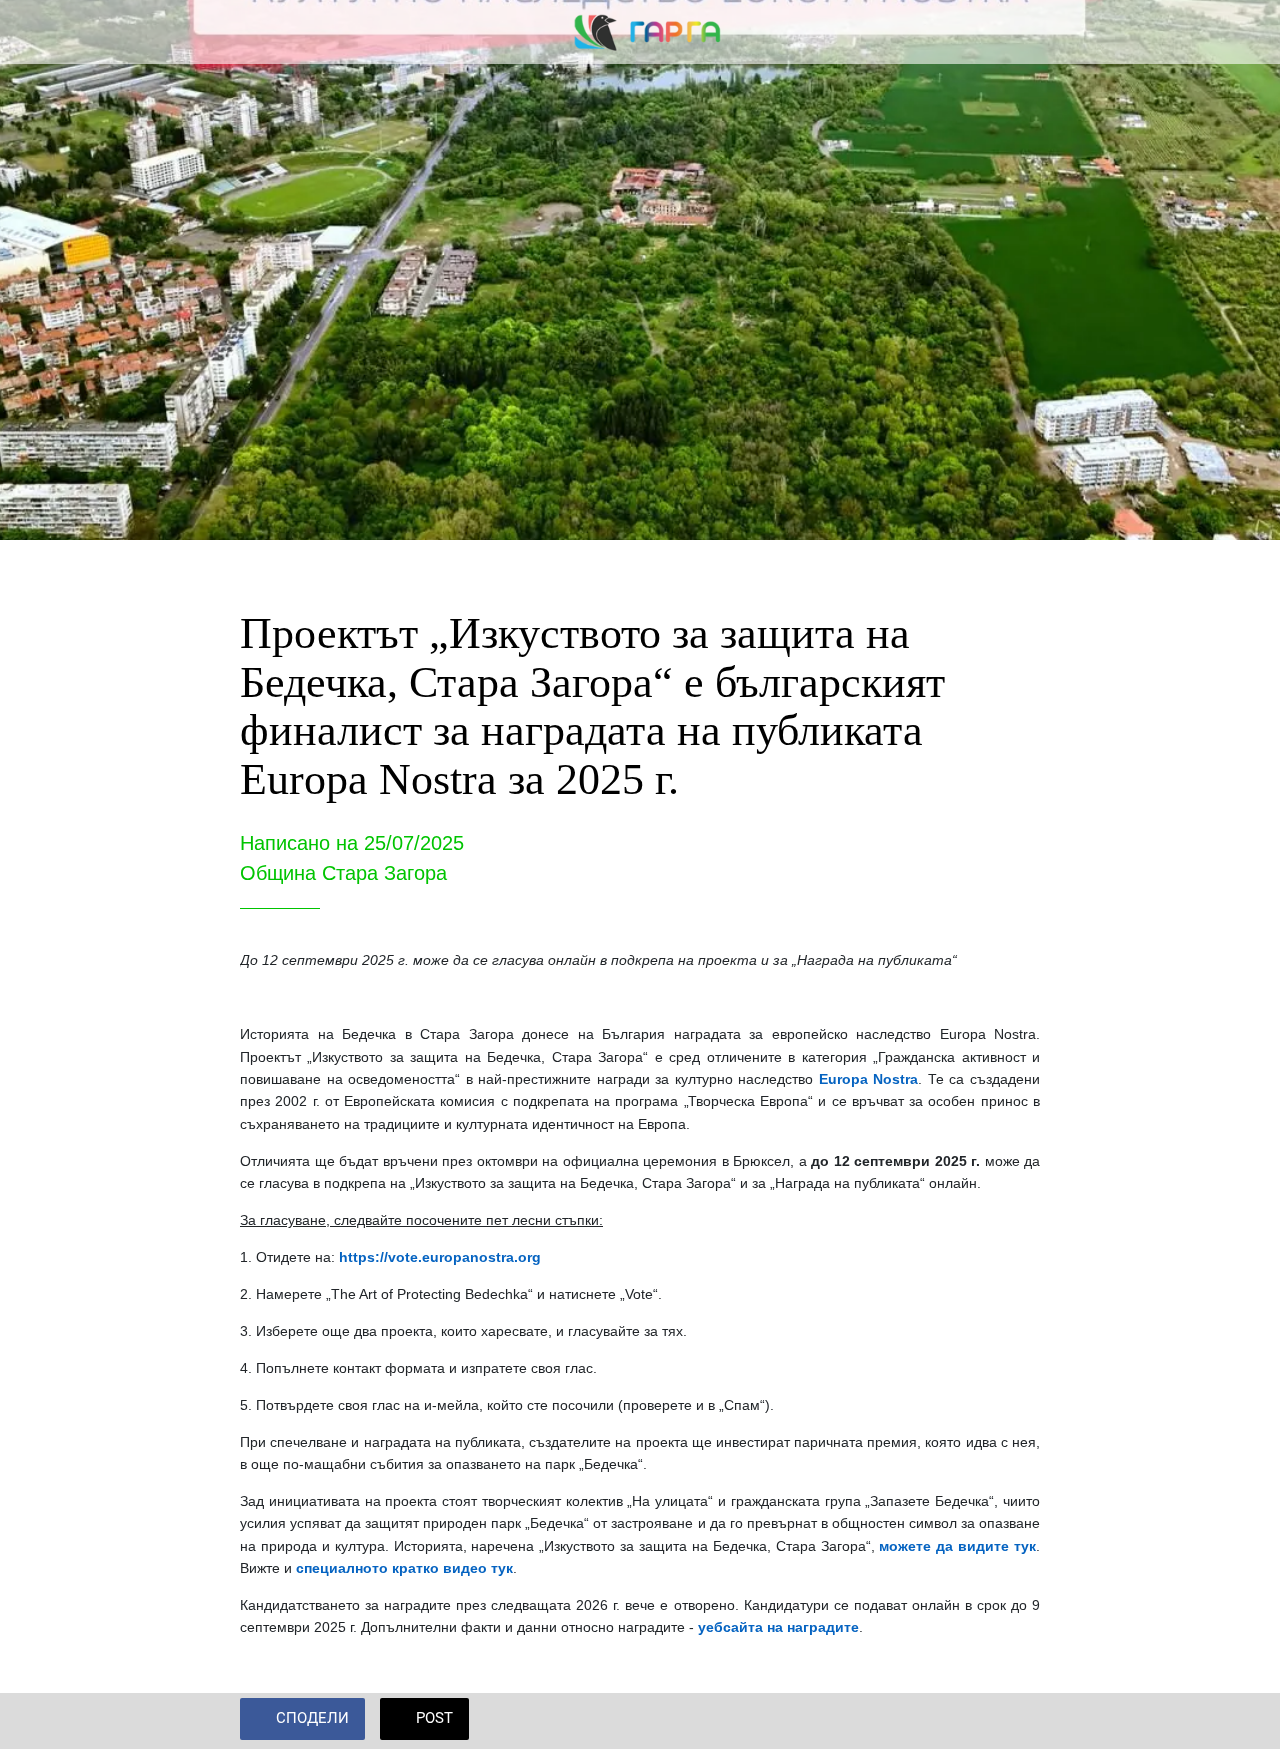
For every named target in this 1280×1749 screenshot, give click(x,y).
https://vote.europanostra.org (440, 1257)
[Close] (32, 32)
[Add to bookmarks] (1016, 1721)
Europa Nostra (869, 1079)
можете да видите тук (957, 1546)
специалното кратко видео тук (404, 1568)
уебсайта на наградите (778, 1627)
